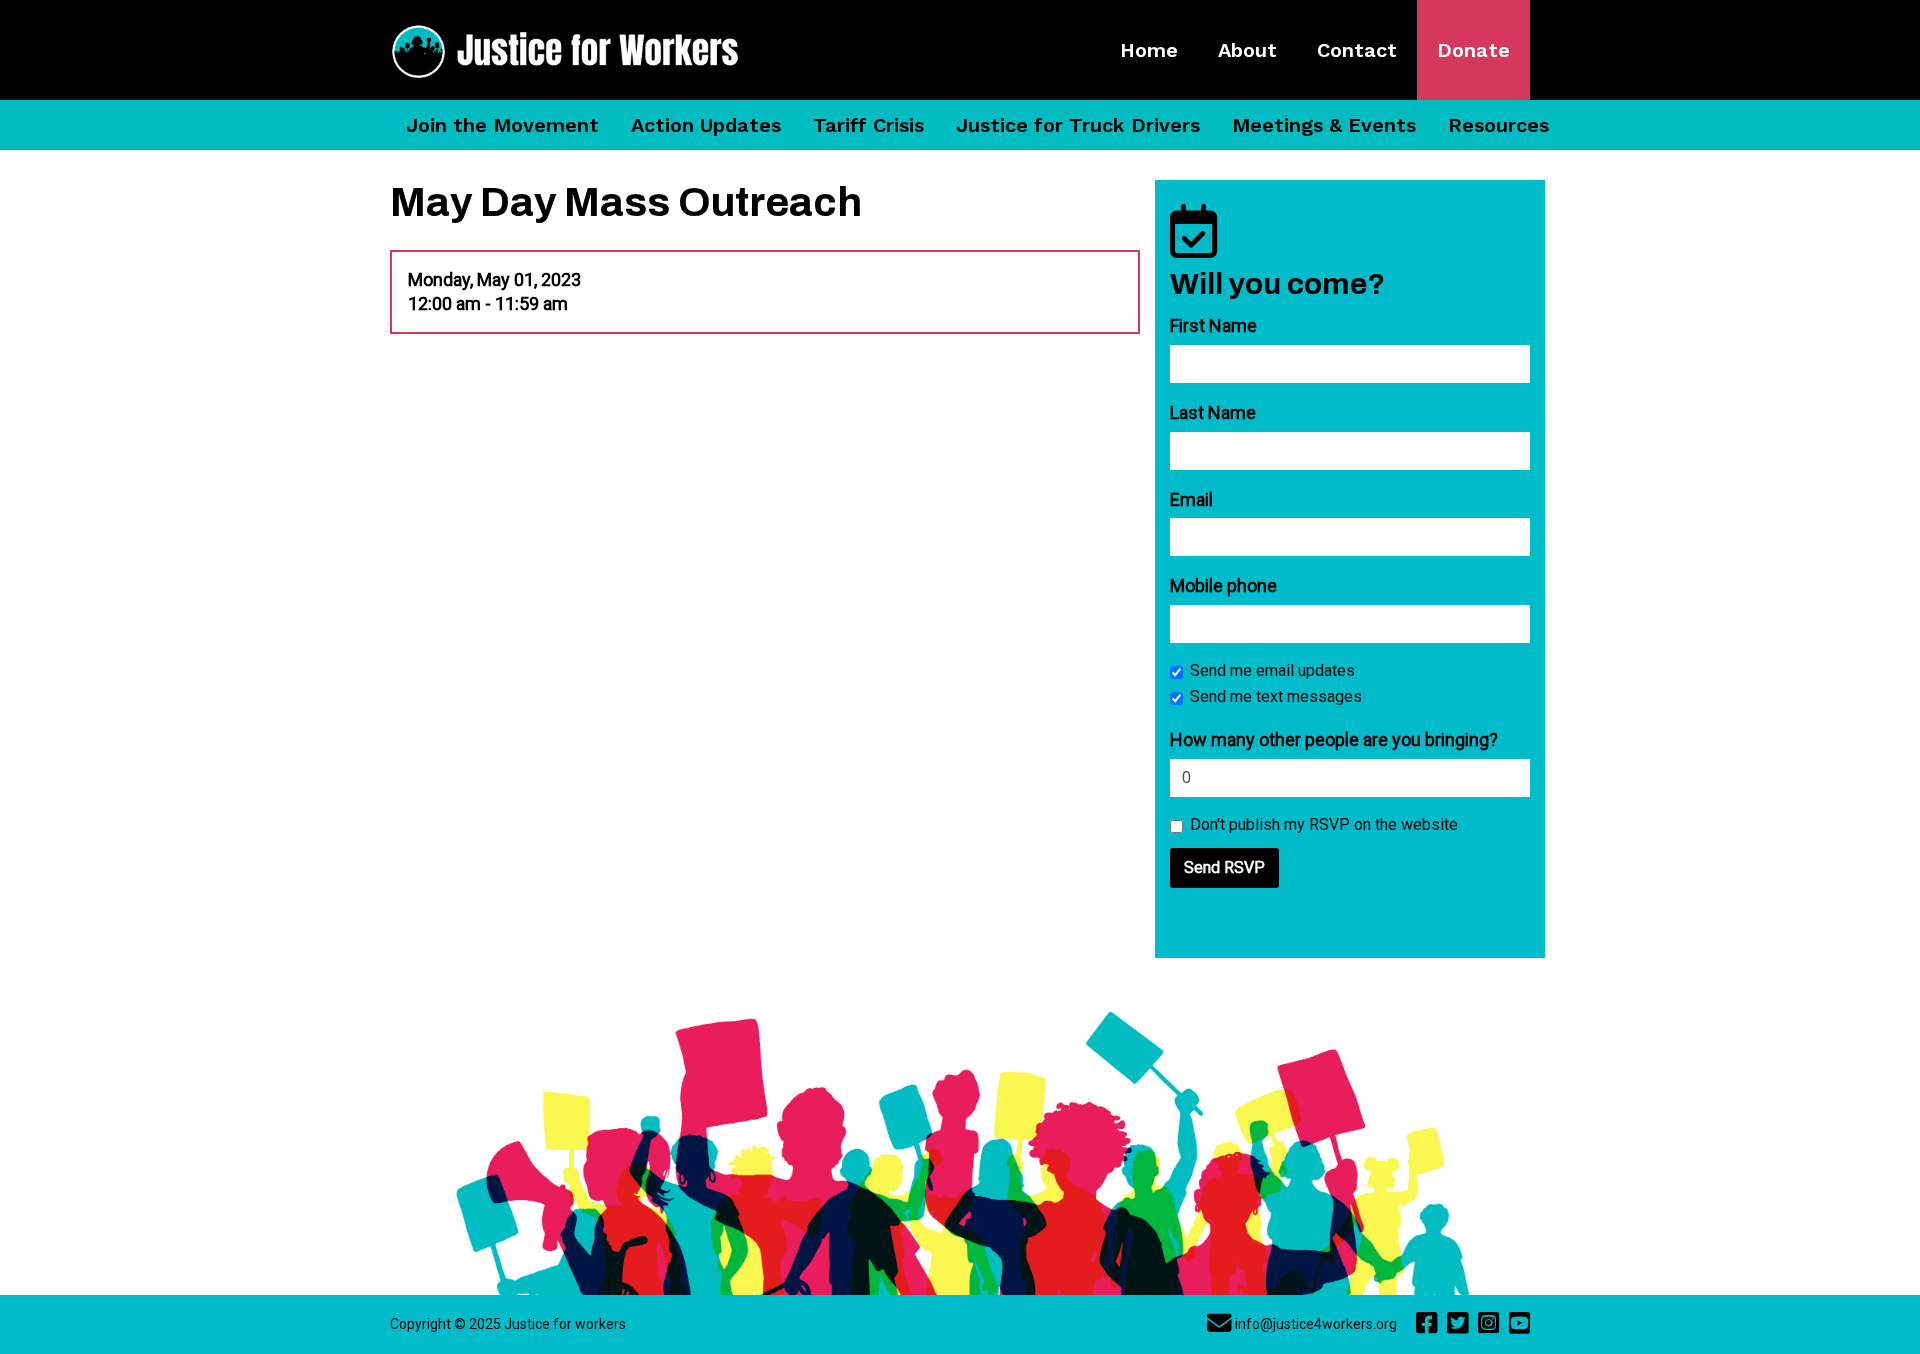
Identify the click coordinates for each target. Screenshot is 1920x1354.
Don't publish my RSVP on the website (1324, 824)
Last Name (1213, 412)
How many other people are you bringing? (1334, 739)
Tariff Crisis (868, 125)
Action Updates (706, 125)
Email (1191, 499)
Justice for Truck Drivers (1078, 125)
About (1247, 50)
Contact (1357, 50)
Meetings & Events (1324, 125)
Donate (1473, 50)
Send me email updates (1272, 670)
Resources (1498, 125)
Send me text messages (1276, 696)
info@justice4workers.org (1316, 1324)
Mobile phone (1223, 585)
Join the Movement (502, 125)
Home (1149, 50)
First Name (1213, 325)
